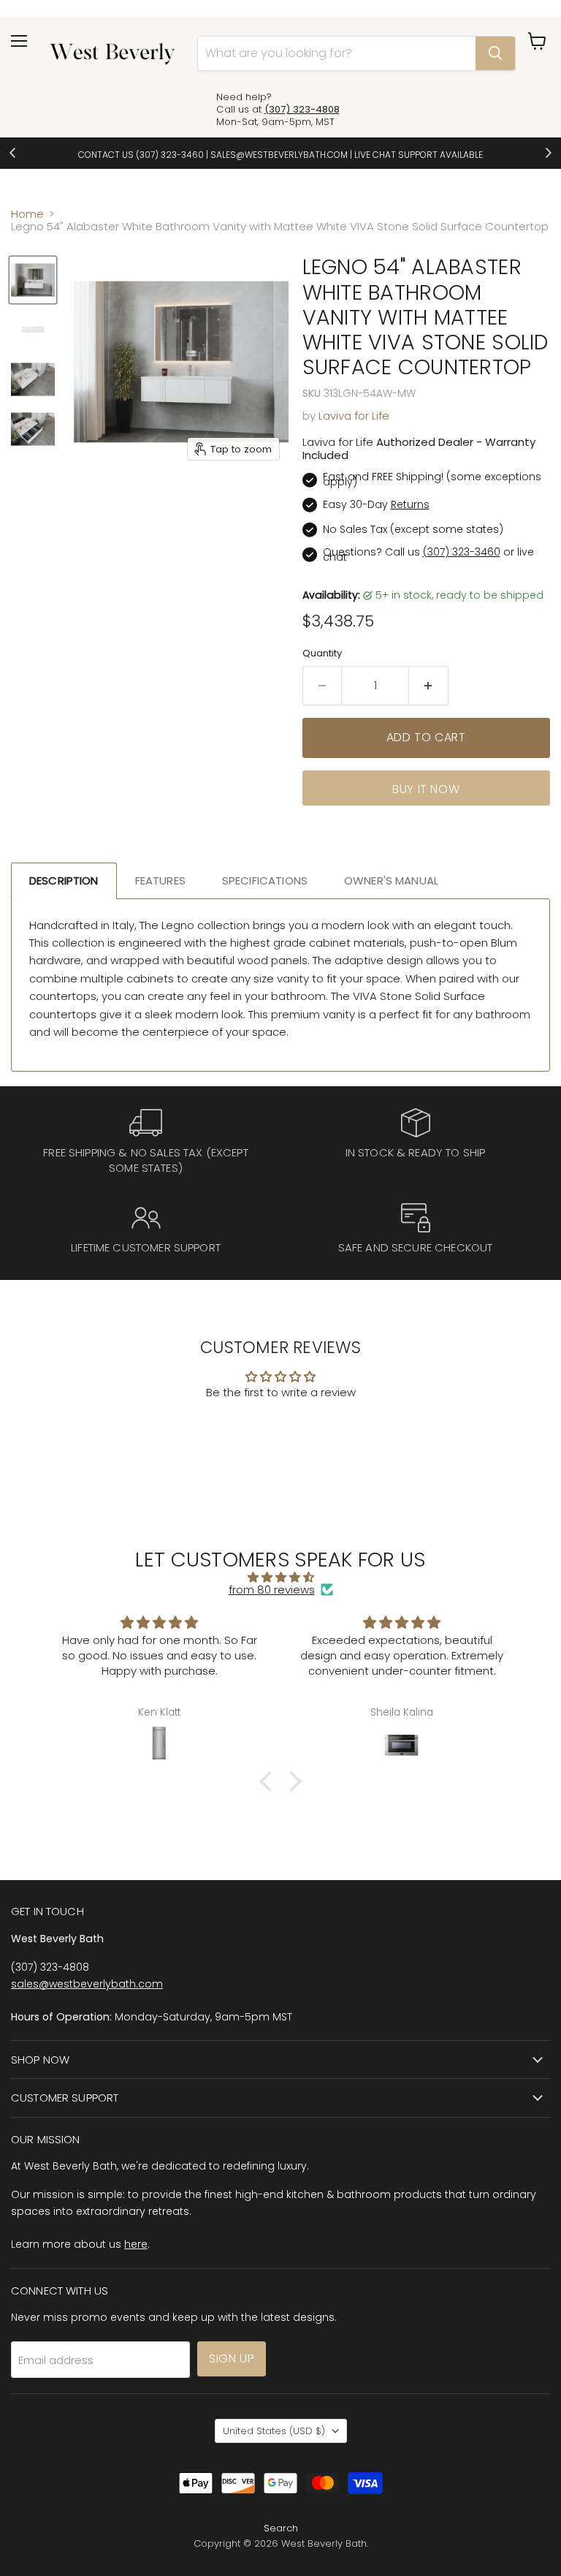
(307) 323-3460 (170, 155)
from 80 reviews (272, 1590)
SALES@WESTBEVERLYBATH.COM (279, 155)
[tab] (64, 880)
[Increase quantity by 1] (429, 686)
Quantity (322, 653)
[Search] (495, 53)
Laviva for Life (354, 416)
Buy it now (426, 789)
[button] (270, 1781)
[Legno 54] (33, 280)
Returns (410, 504)
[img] (280, 1577)
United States (274, 2431)
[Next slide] (548, 153)
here (136, 2244)
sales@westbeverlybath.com (87, 1984)
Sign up (232, 2359)
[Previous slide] (13, 153)
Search (281, 2528)
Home (27, 214)
